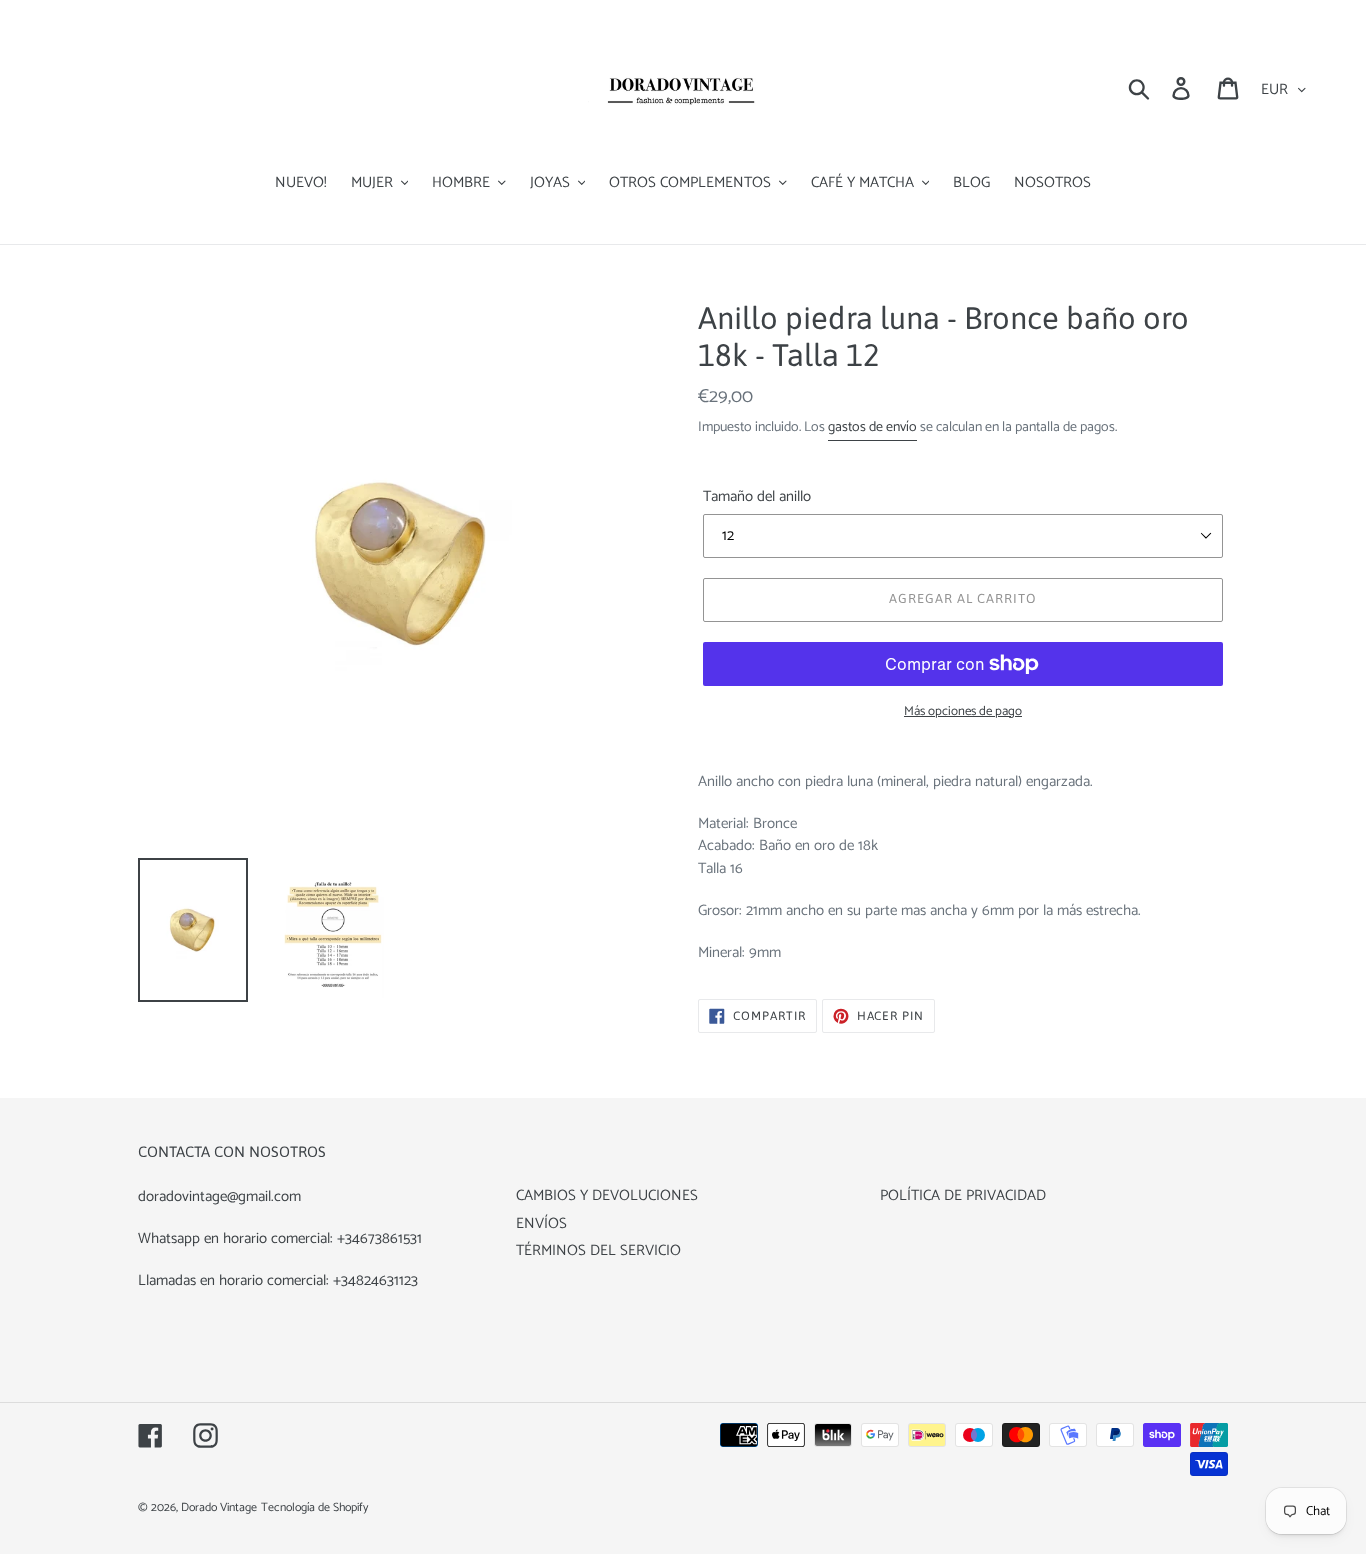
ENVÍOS (541, 1223)
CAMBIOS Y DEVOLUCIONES (607, 1195)
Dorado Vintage (219, 1507)
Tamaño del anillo (757, 497)
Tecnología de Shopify (314, 1507)
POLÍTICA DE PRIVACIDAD (963, 1195)
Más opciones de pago (963, 712)
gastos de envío (872, 427)
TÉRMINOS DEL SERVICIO (598, 1250)
